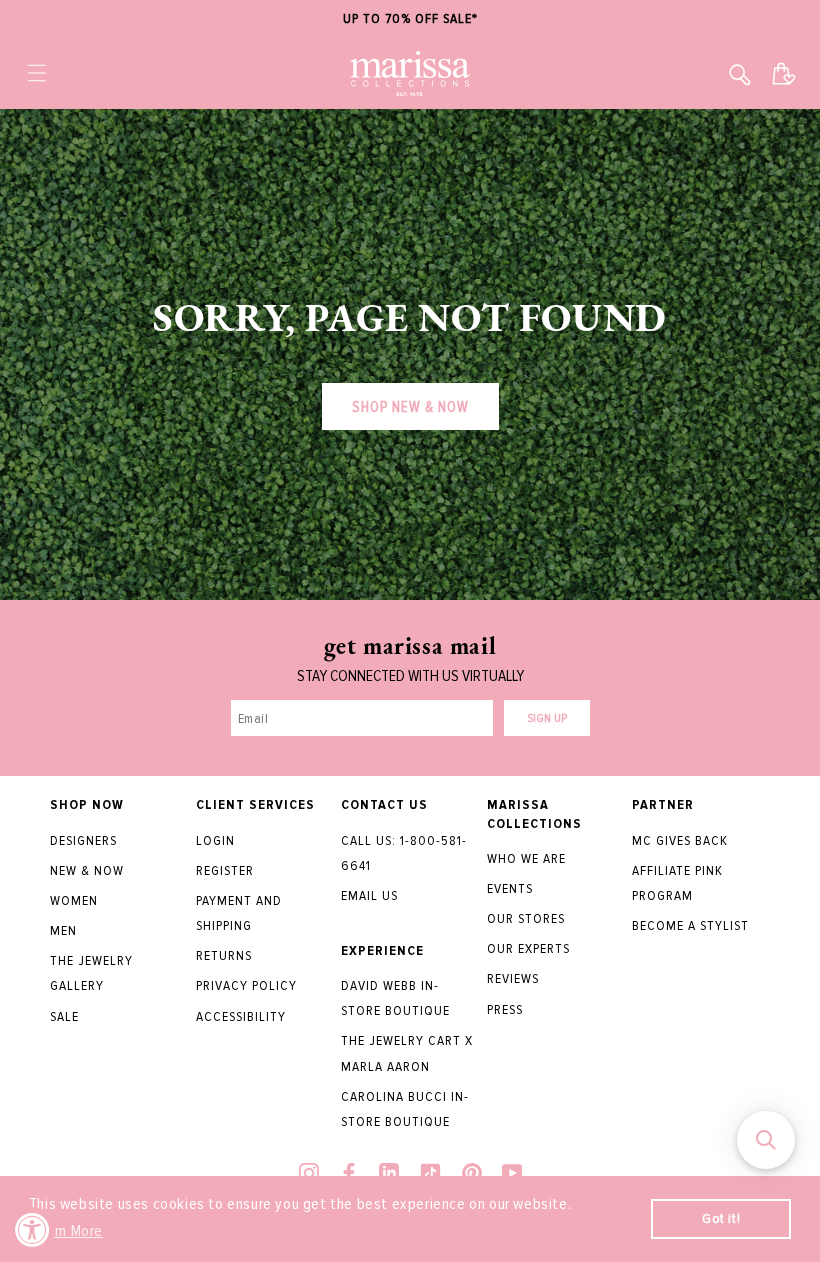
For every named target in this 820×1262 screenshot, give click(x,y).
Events (510, 888)
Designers (83, 840)
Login (215, 840)
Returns (224, 955)
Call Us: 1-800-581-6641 (404, 853)
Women (74, 900)
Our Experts (528, 948)
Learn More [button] (67, 1231)
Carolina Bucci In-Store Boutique (405, 1109)
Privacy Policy (246, 985)
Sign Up (547, 718)
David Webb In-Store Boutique (395, 998)
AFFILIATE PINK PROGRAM (677, 883)
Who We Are (526, 858)
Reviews (513, 978)
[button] (37, 73)
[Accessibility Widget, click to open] (32, 1229)
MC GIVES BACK (680, 840)
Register (225, 870)
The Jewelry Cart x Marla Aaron (407, 1053)
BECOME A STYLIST (690, 925)
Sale (64, 1016)
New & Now (87, 870)
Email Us (369, 895)
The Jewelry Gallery (91, 973)
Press (505, 1009)
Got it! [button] (721, 1218)
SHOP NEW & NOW (410, 407)
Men (63, 930)
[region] (410, 19)
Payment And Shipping (239, 913)
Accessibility (241, 1016)
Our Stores (526, 918)
